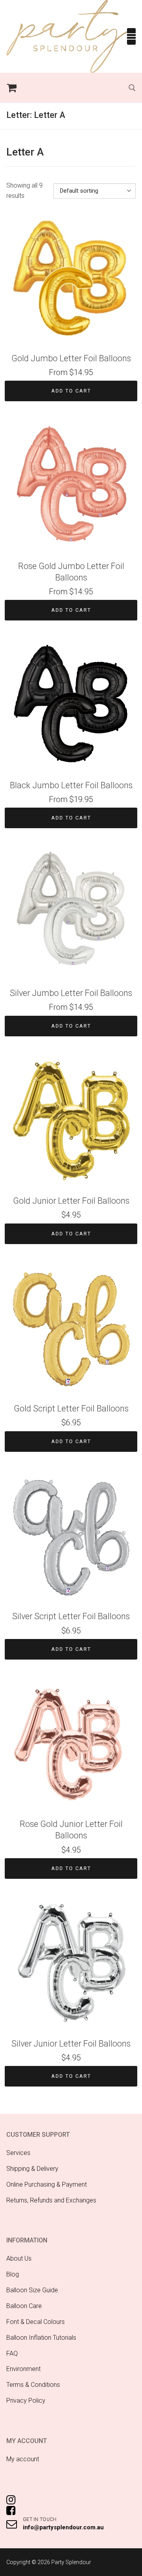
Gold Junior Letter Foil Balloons (71, 1201)
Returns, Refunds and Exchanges (51, 2200)
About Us (19, 2258)
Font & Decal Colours (35, 2322)
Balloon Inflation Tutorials (41, 2338)
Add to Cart (71, 391)
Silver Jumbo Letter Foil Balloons (71, 993)
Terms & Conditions (33, 2385)
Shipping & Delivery (32, 2169)
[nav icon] (131, 36)
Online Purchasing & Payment (47, 2184)
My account (23, 2459)
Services (18, 2153)
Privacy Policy (26, 2401)
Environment (23, 2369)
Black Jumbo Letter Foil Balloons (71, 785)
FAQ (12, 2353)
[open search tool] (132, 88)
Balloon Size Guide (32, 2290)
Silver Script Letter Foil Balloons (71, 1616)
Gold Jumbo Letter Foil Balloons (71, 358)
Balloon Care (24, 2306)
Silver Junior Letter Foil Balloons (71, 2044)
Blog (13, 2274)
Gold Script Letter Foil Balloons (71, 1408)
